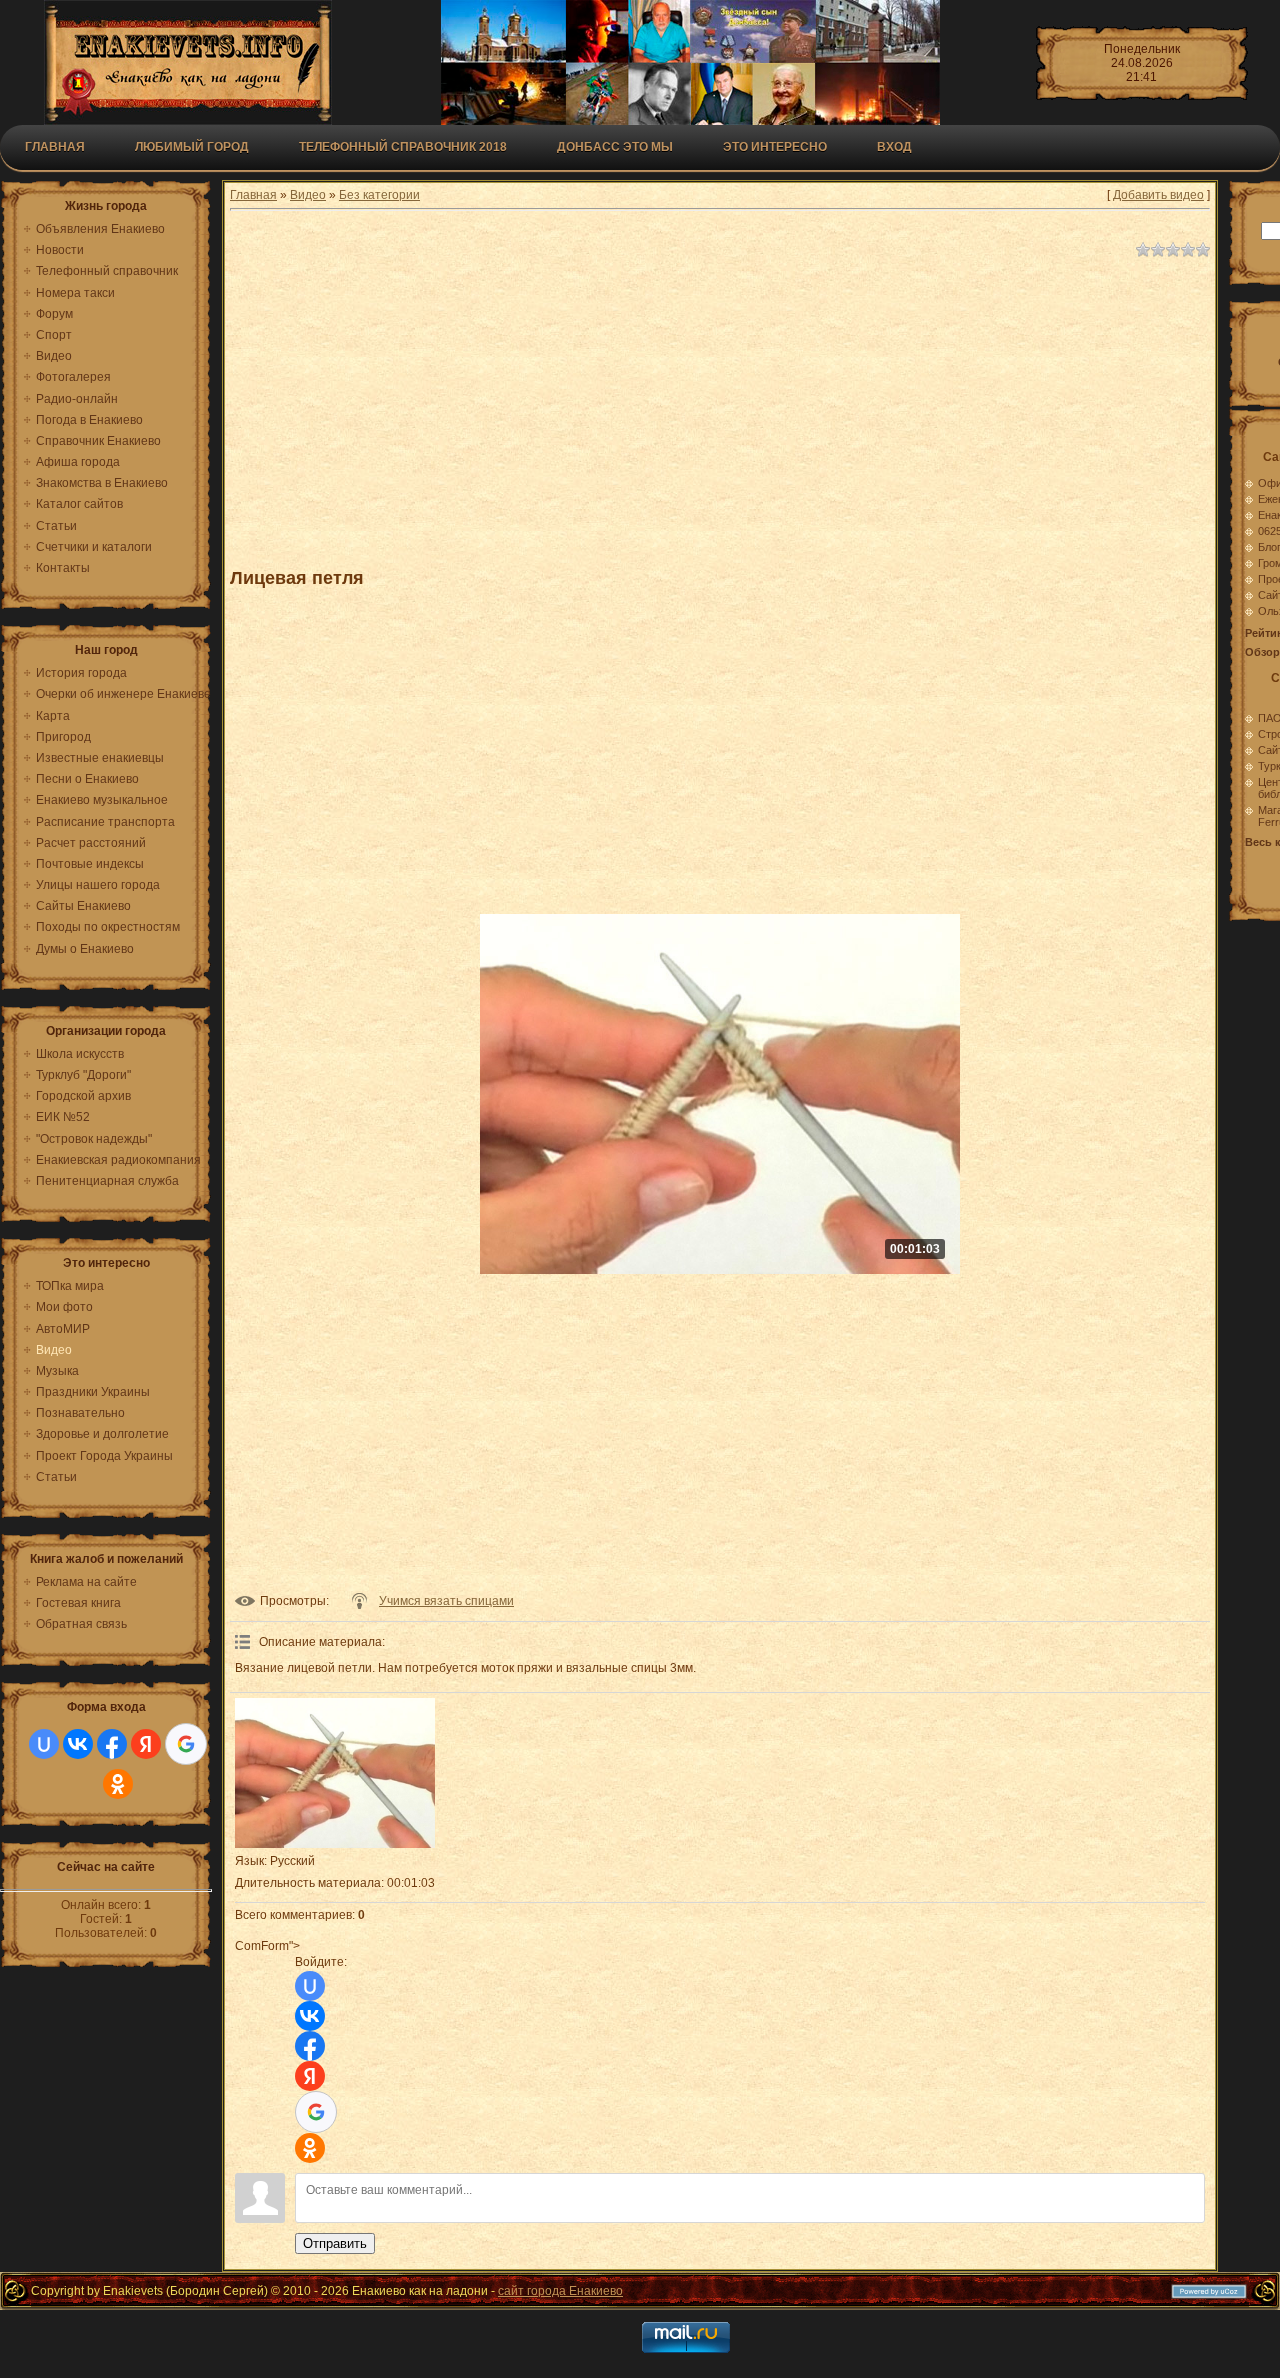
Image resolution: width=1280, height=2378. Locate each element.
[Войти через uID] (44, 1744)
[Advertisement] (720, 404)
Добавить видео (1158, 195)
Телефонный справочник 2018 (403, 147)
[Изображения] (335, 1773)
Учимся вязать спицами (446, 1601)
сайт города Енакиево (560, 2291)
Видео (308, 195)
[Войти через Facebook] (112, 1744)
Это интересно (775, 147)
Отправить (335, 2243)
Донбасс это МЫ (615, 147)
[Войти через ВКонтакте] (78, 1744)
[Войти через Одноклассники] (118, 1784)
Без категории (379, 195)
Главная (55, 147)
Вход (894, 147)
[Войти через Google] (186, 1744)
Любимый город (192, 147)
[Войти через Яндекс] (146, 1744)
